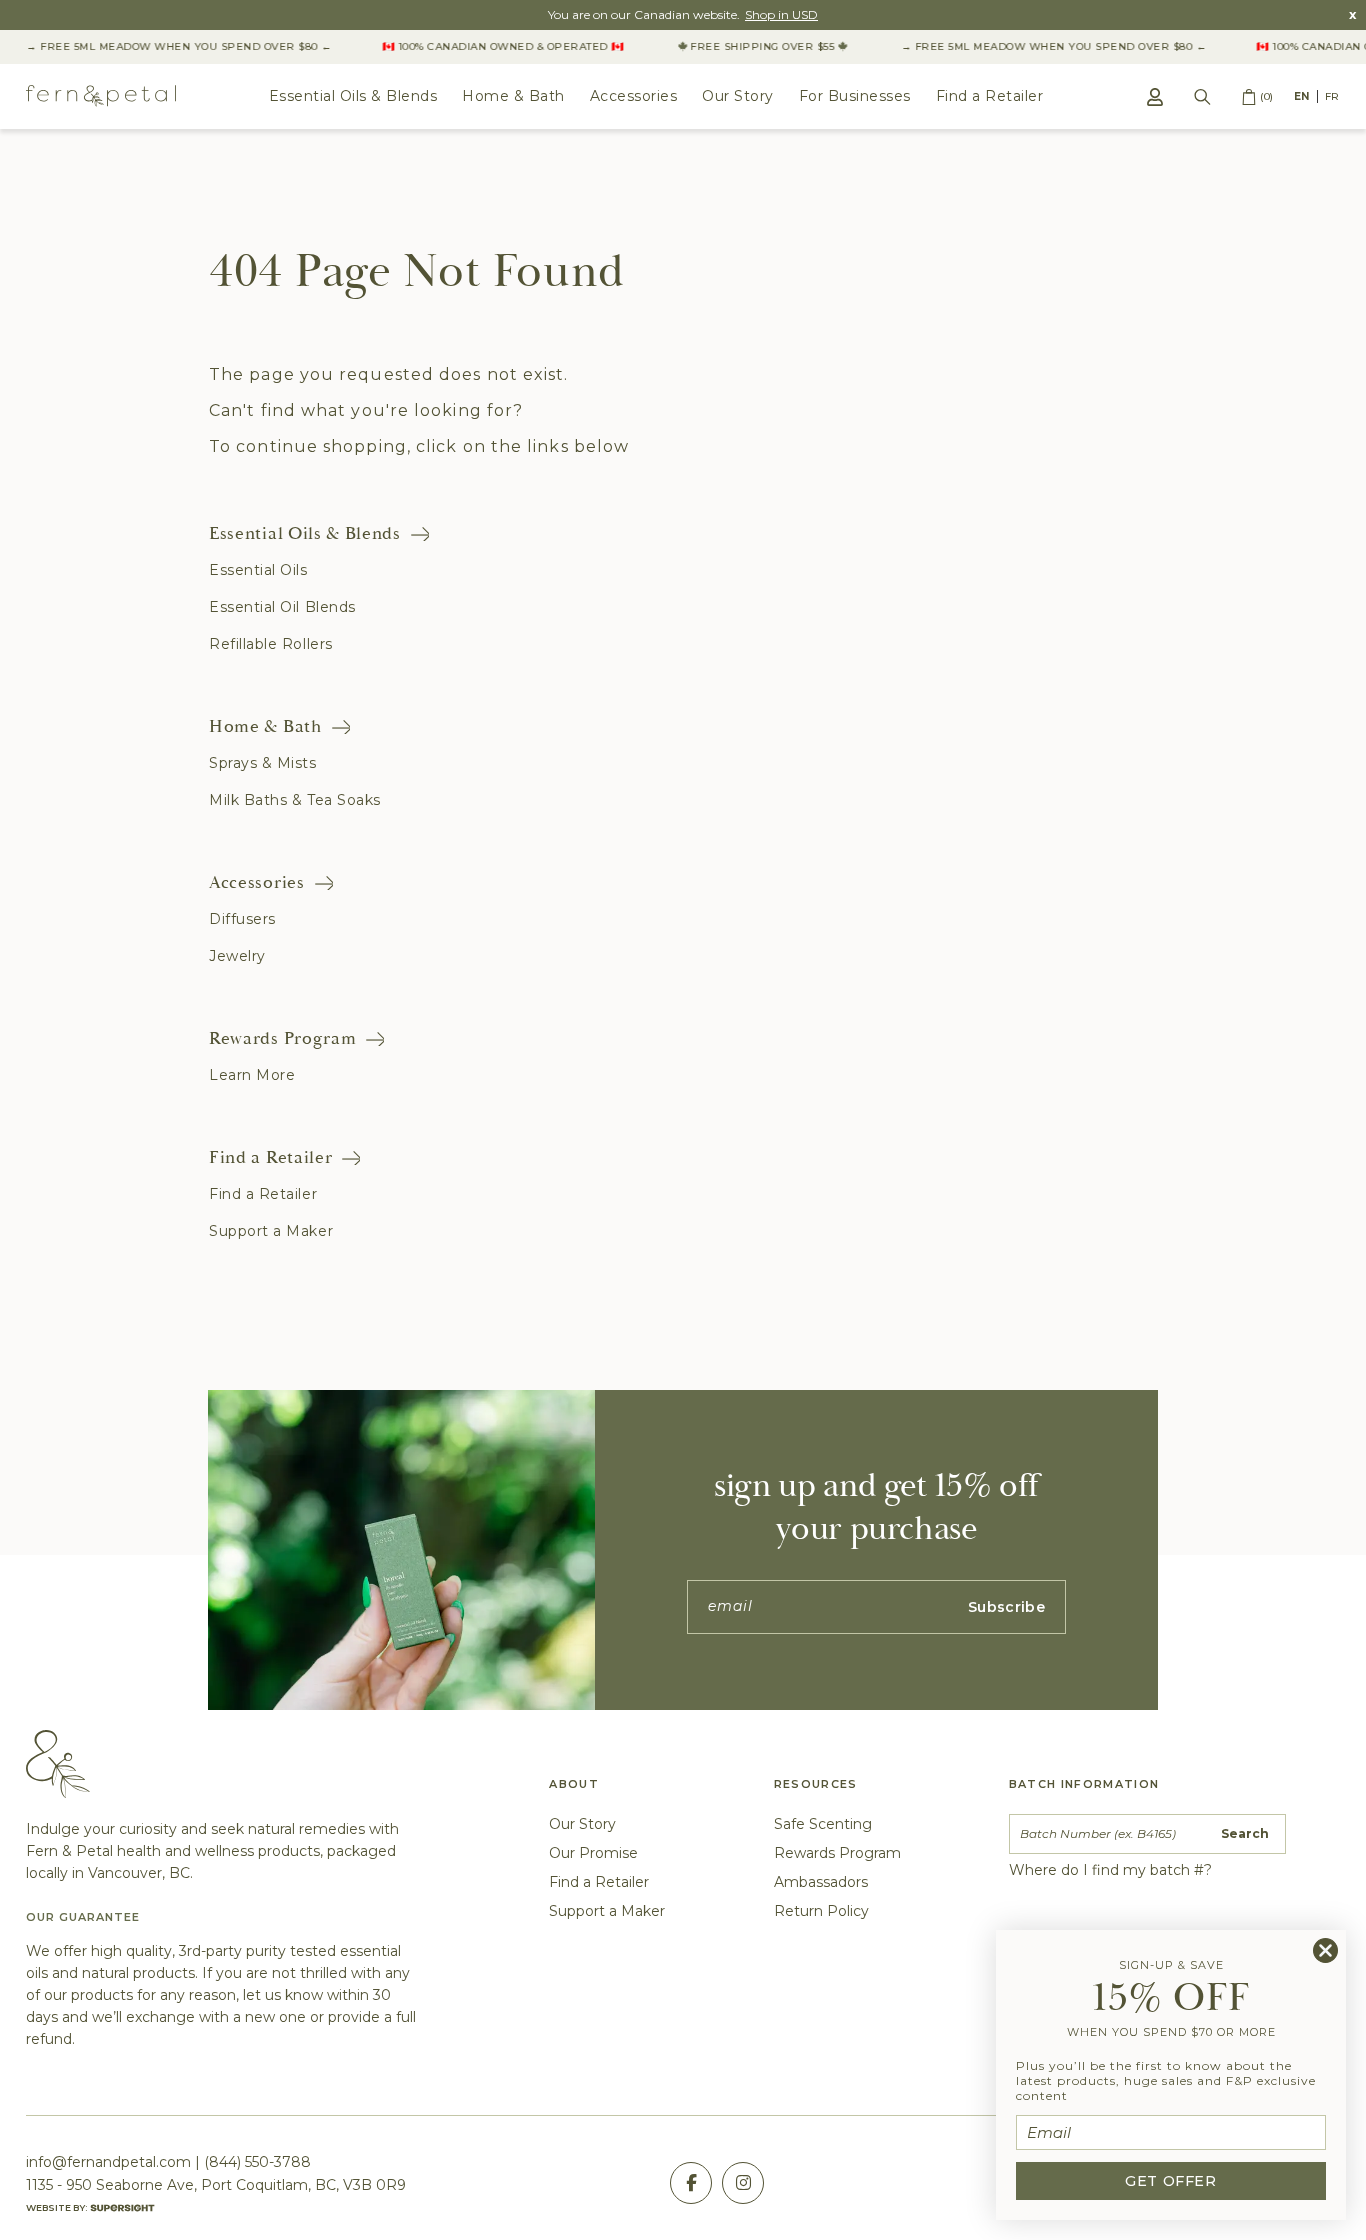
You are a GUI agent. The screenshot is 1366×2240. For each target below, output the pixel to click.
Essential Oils (258, 570)
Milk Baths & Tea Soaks (295, 800)
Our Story (738, 96)
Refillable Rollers (271, 644)
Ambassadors (821, 1882)
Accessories (634, 96)
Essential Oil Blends (282, 607)
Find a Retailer (990, 96)
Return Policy (821, 1911)
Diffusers (242, 919)
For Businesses (855, 96)
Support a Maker (271, 1231)
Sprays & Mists (263, 763)
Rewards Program (282, 1038)
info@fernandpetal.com (108, 2162)
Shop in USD (781, 14)
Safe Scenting (823, 1824)
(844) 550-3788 (257, 2162)
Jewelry (237, 956)
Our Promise (593, 1853)
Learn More (252, 1075)
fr (1332, 96)
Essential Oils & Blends (353, 96)
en (1302, 96)
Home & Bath (513, 96)
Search (1245, 1833)
